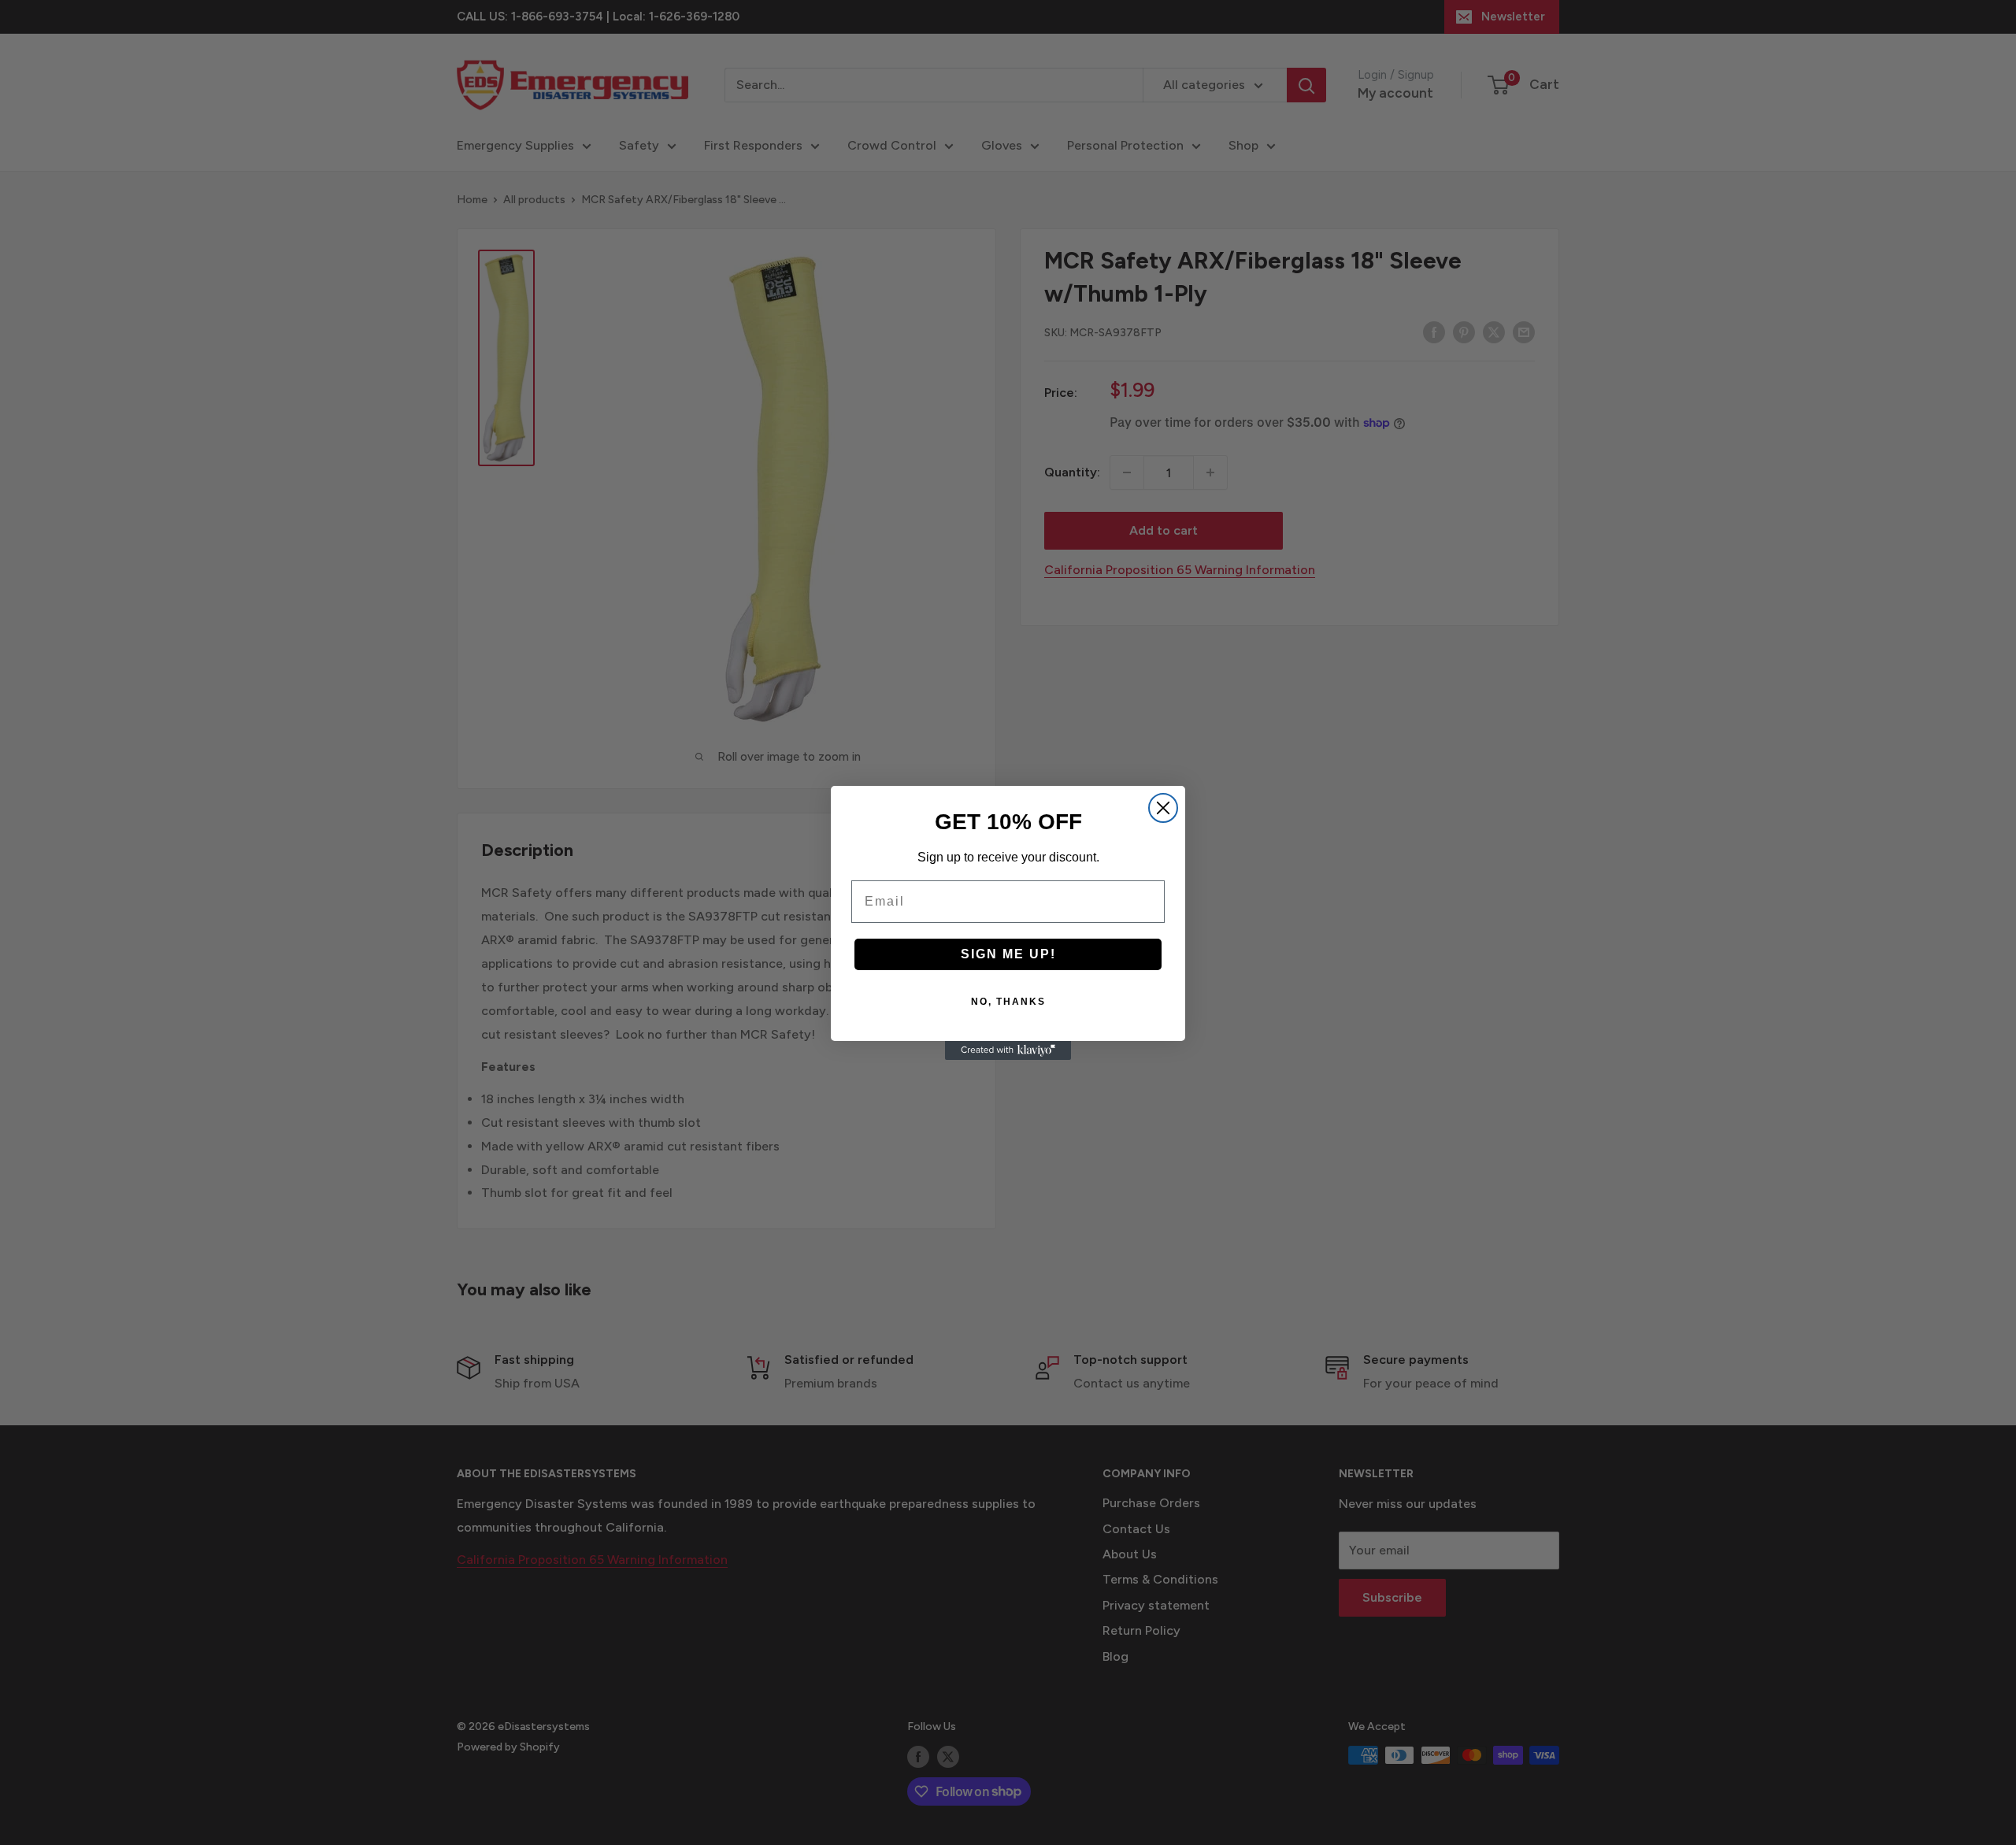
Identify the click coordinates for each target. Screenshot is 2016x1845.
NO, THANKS (1008, 1002)
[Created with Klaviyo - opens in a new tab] (1008, 1050)
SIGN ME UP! (1008, 954)
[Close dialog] (1163, 808)
